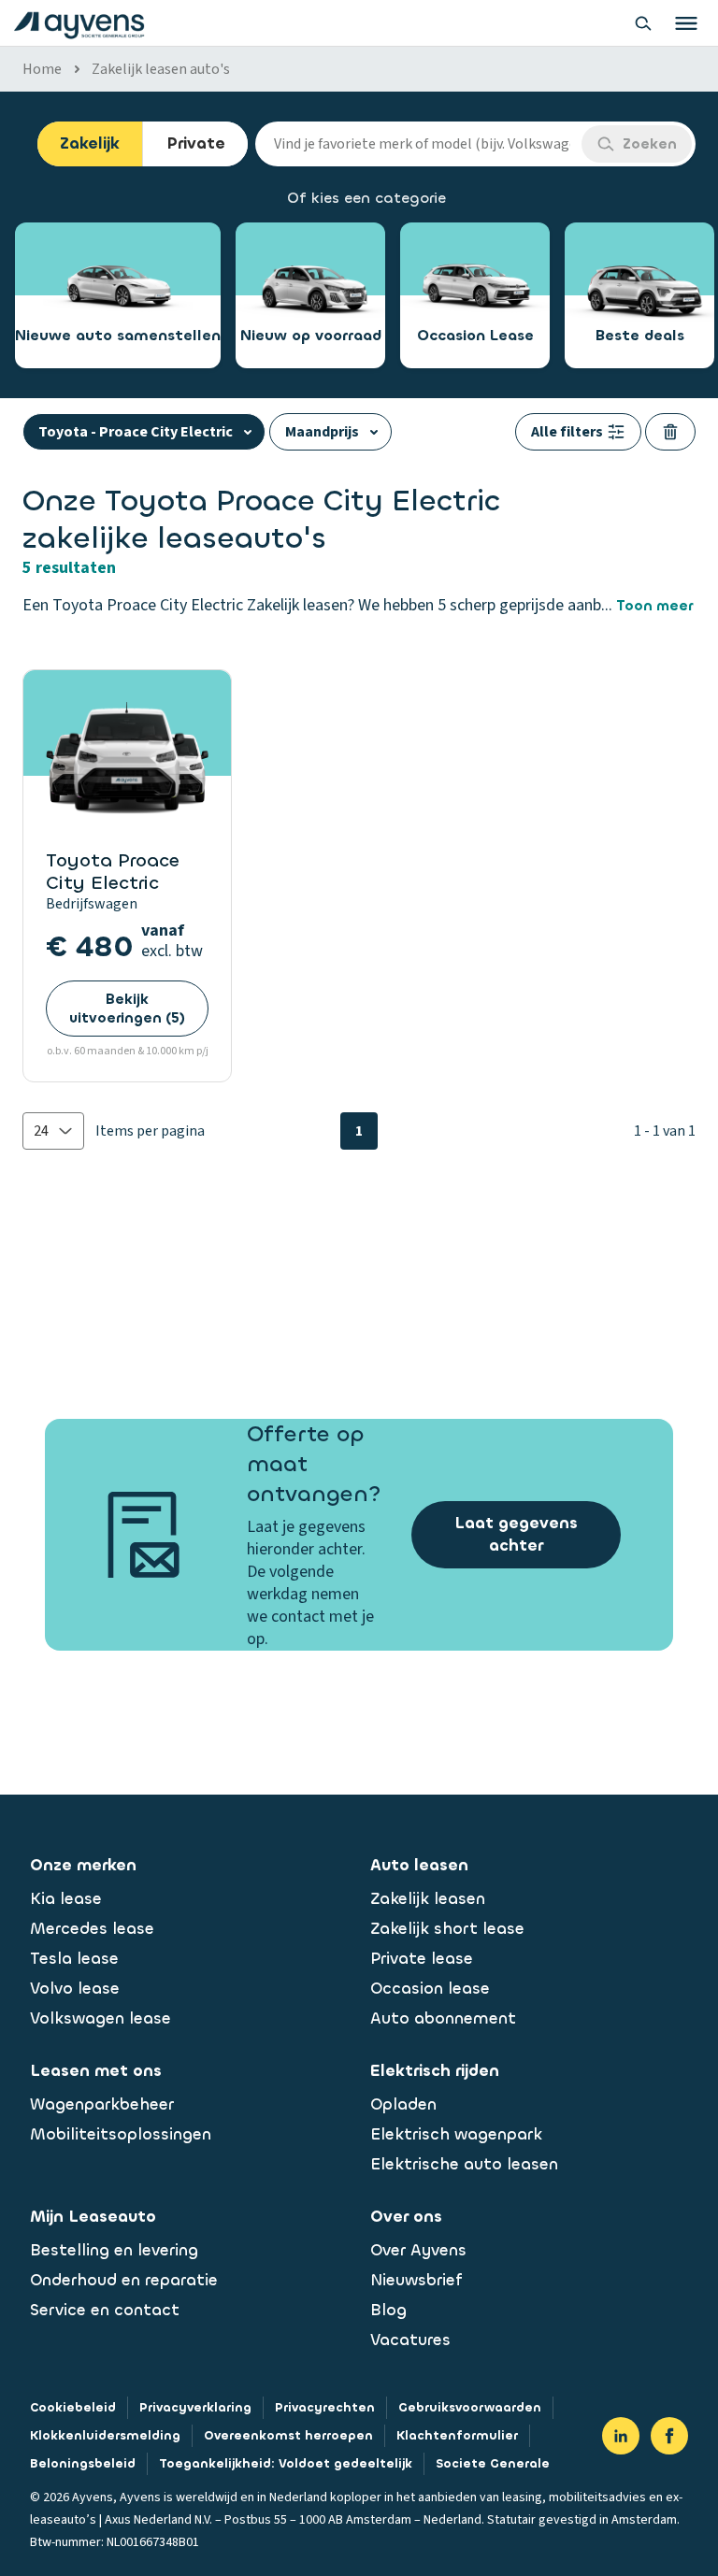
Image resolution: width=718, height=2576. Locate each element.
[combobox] (418, 144)
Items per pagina (150, 1131)
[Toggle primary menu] (686, 23)
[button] (53, 1131)
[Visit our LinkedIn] (621, 2436)
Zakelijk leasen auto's (161, 69)
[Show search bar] (643, 23)
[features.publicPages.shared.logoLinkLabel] (79, 23)
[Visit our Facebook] (669, 2436)
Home (42, 69)
